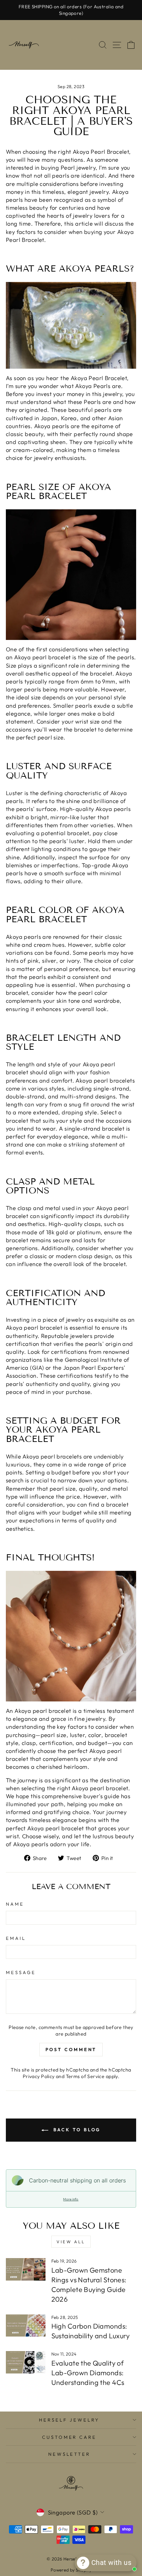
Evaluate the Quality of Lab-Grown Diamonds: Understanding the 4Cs (88, 2373)
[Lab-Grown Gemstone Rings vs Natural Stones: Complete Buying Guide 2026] (26, 2269)
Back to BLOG (76, 2130)
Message (21, 1972)
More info (71, 2199)
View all (71, 2242)
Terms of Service (85, 2076)
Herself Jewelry (69, 2420)
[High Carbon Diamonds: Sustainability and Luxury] (26, 2325)
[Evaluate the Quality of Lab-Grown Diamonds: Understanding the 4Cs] (26, 2362)
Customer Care (69, 2437)
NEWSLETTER (69, 2454)
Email (16, 1938)
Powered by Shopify (71, 2570)
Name (15, 1904)
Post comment (71, 2049)
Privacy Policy (39, 2076)
